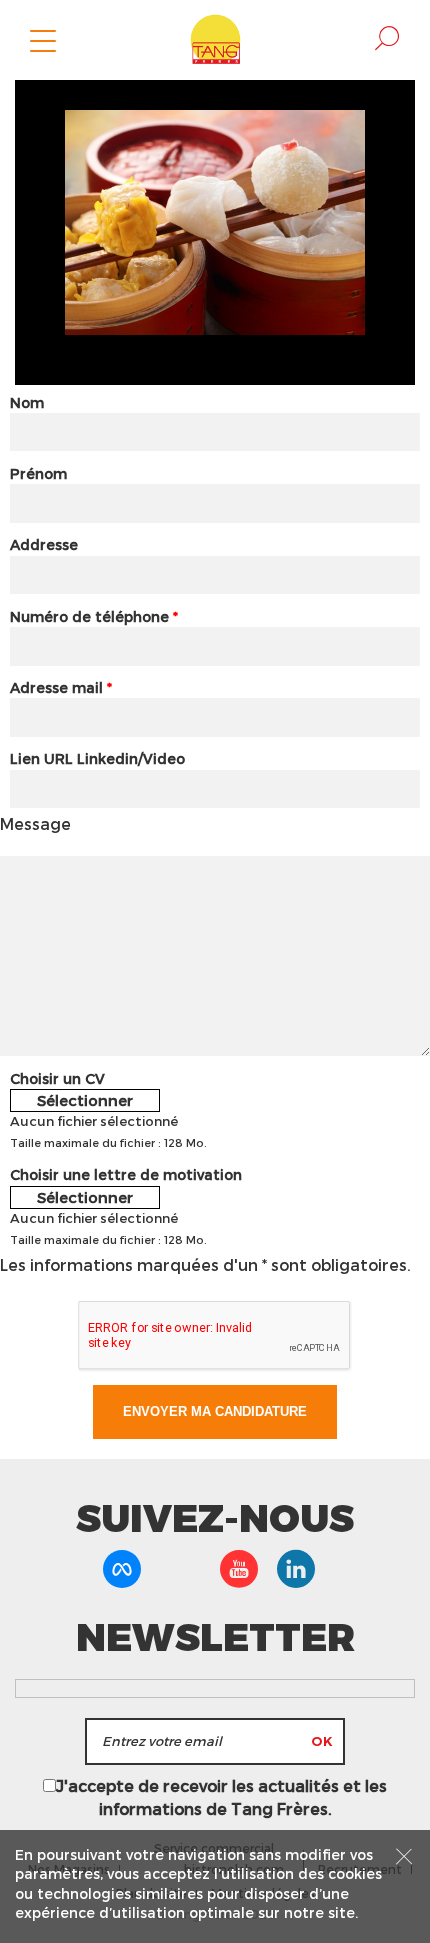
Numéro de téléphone (94, 616)
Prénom (38, 473)
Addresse (44, 544)
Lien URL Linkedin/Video (97, 758)
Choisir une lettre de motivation (126, 1174)
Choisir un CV (57, 1078)
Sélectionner (85, 1100)
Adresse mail (61, 687)
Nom (27, 402)
